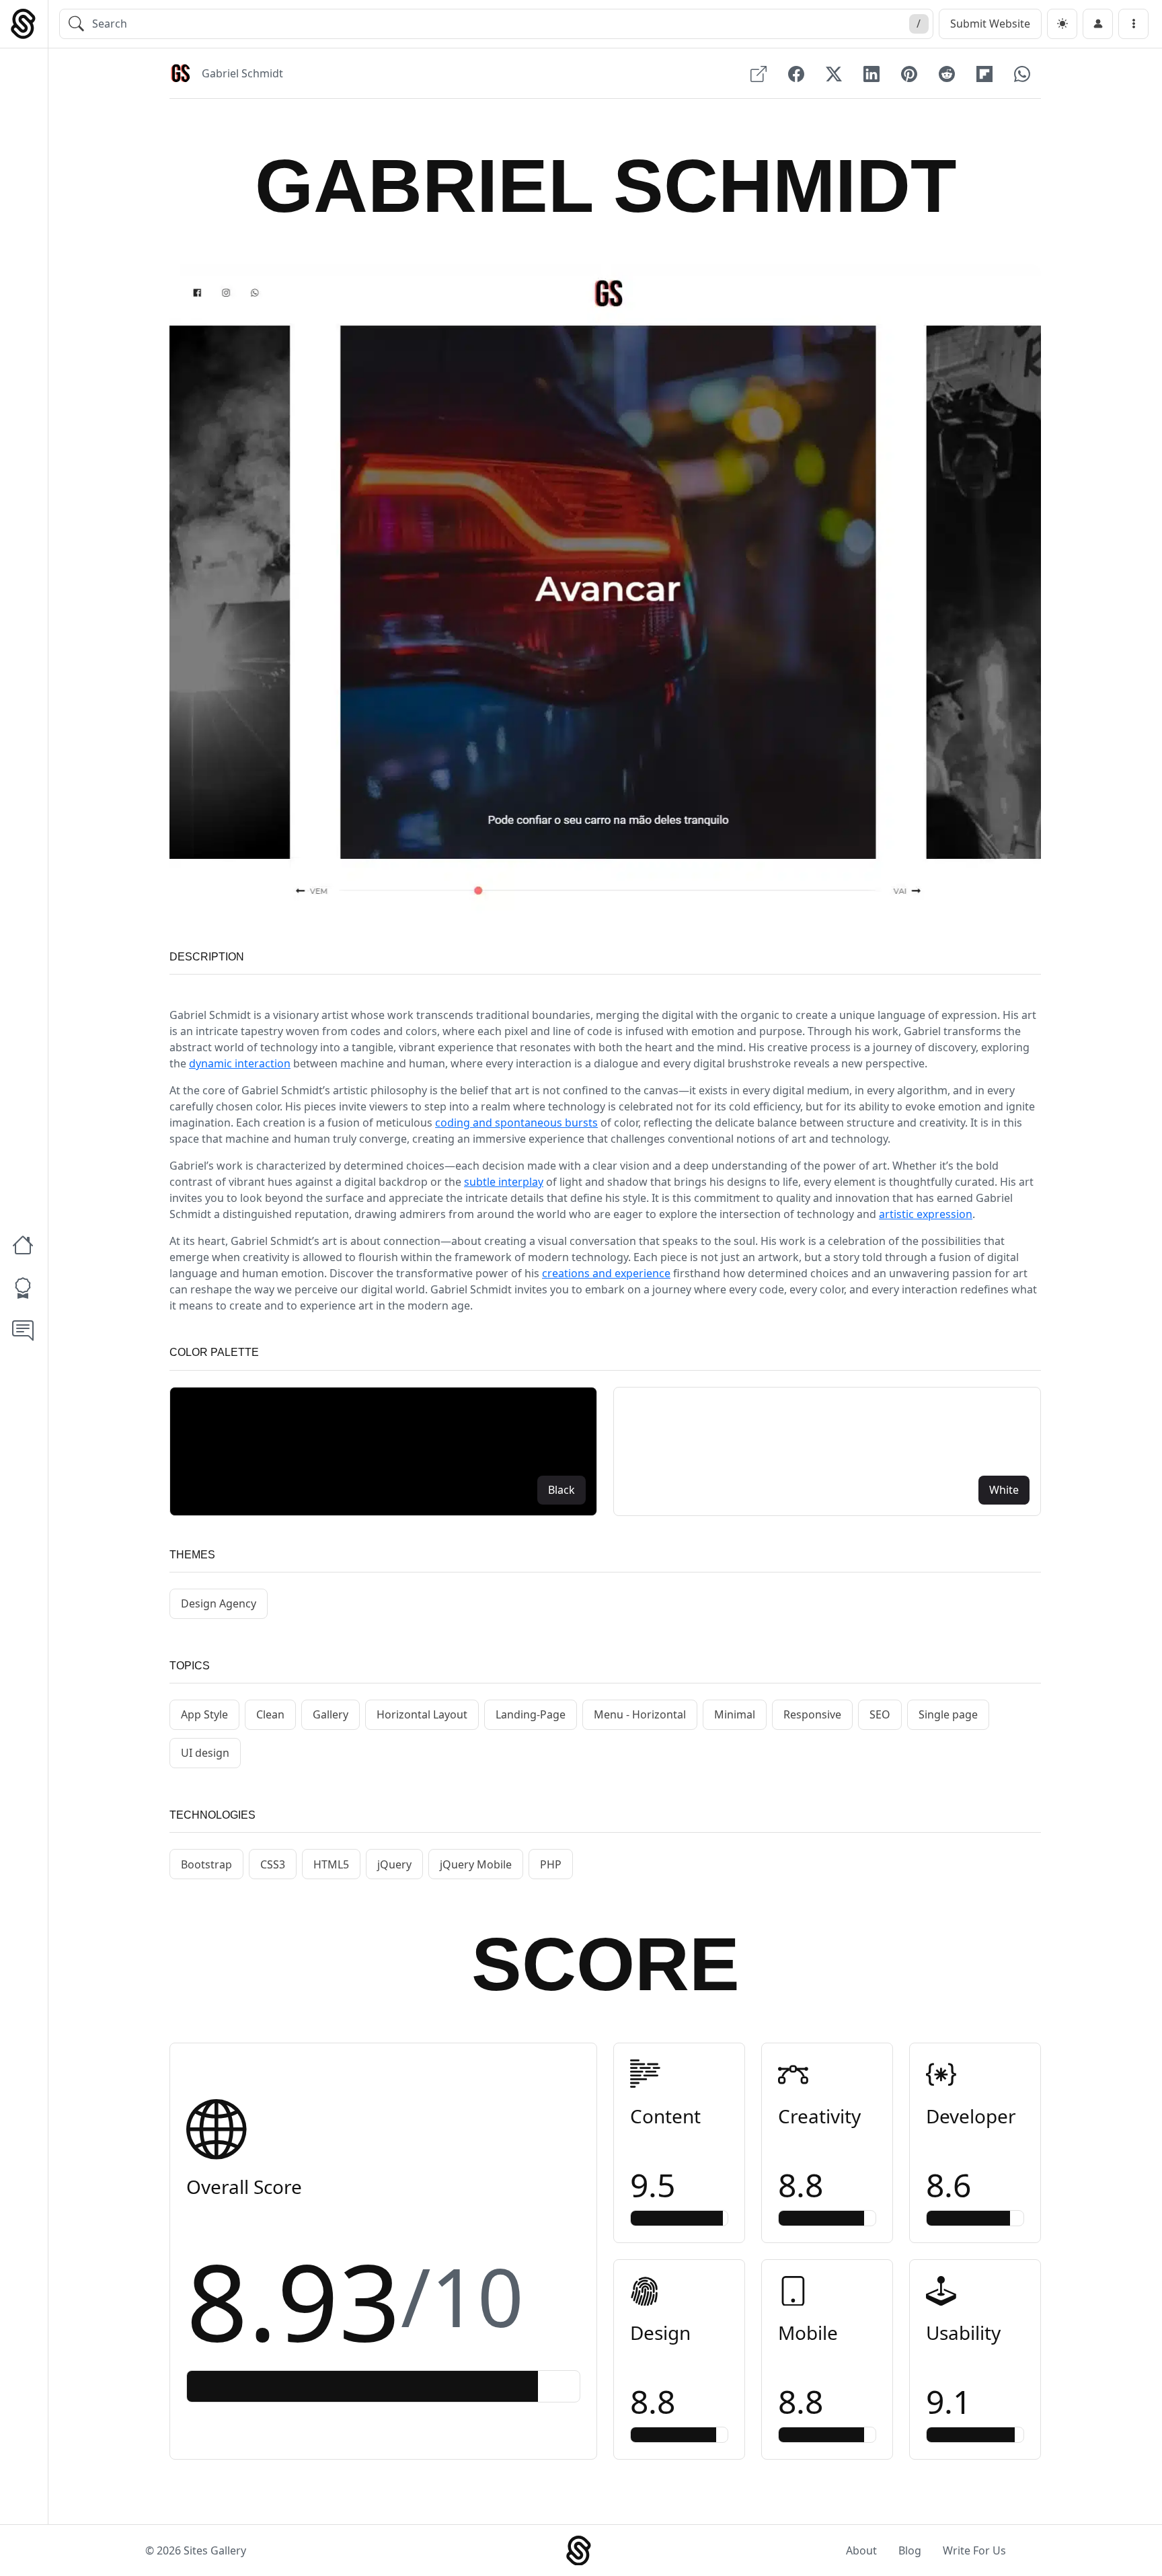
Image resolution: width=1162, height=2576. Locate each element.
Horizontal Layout (422, 1714)
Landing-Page (531, 1714)
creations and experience (606, 1273)
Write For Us (974, 2550)
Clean (270, 1714)
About (861, 2550)
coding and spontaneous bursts (516, 1123)
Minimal (735, 1714)
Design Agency (219, 1603)
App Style (204, 1714)
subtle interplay (504, 1182)
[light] (1062, 24)
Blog (910, 2550)
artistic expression (926, 1214)
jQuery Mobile (476, 1864)
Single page (948, 1714)
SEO (880, 1714)
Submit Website (990, 24)
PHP (551, 1864)
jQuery (394, 1864)
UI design (205, 1753)
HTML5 (331, 1864)
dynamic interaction (240, 1063)
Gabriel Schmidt (242, 73)
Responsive (812, 1714)
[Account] (1098, 24)
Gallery (331, 1714)
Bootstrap (206, 1864)
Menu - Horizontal (640, 1714)
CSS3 (273, 1864)
